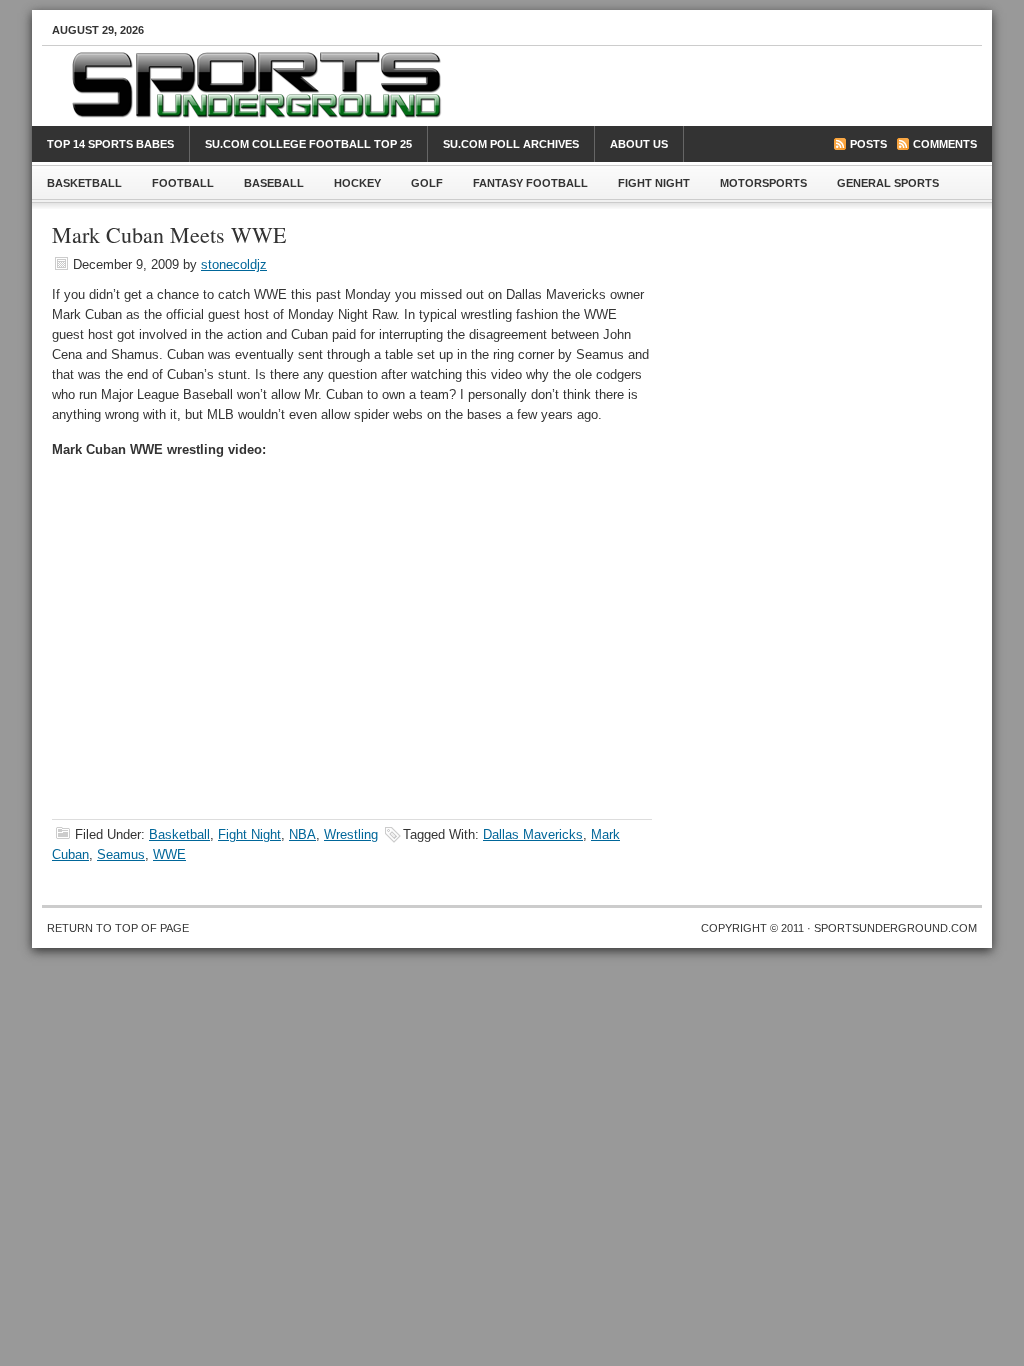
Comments (945, 144)
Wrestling (351, 834)
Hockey (357, 183)
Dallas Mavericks (533, 834)
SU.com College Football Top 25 (308, 144)
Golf (427, 183)
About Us (639, 144)
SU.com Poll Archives (511, 144)
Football (175, 186)
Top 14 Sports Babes (110, 144)
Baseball (266, 186)
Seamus (121, 854)
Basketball (77, 186)
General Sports (888, 183)
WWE (169, 854)
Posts (868, 144)
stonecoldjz (234, 264)
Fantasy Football (530, 183)
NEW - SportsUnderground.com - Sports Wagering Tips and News (532, 96)
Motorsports (763, 183)
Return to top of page (118, 928)
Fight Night (654, 183)
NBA (302, 834)
